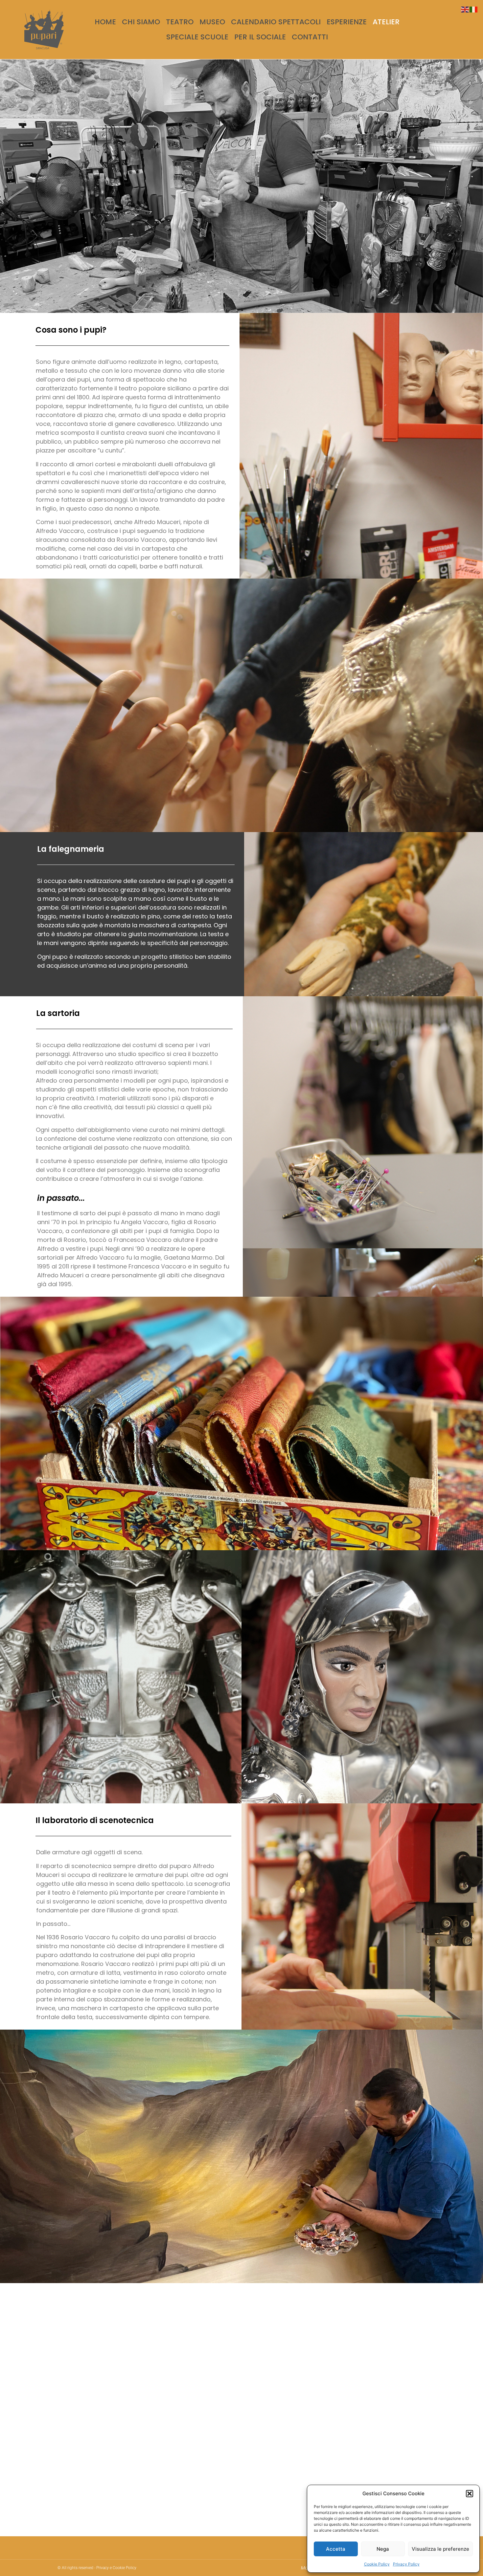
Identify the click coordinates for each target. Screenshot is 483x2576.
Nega (383, 2549)
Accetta (336, 2549)
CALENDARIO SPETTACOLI (276, 22)
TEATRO (180, 22)
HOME (105, 22)
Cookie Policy (377, 2564)
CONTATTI (310, 37)
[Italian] (474, 9)
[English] (465, 9)
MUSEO (212, 22)
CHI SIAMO (141, 22)
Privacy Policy (406, 2564)
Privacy (103, 2568)
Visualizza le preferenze (440, 2549)
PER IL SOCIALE (260, 37)
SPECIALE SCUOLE (197, 37)
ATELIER (386, 22)
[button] (470, 2494)
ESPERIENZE (347, 22)
